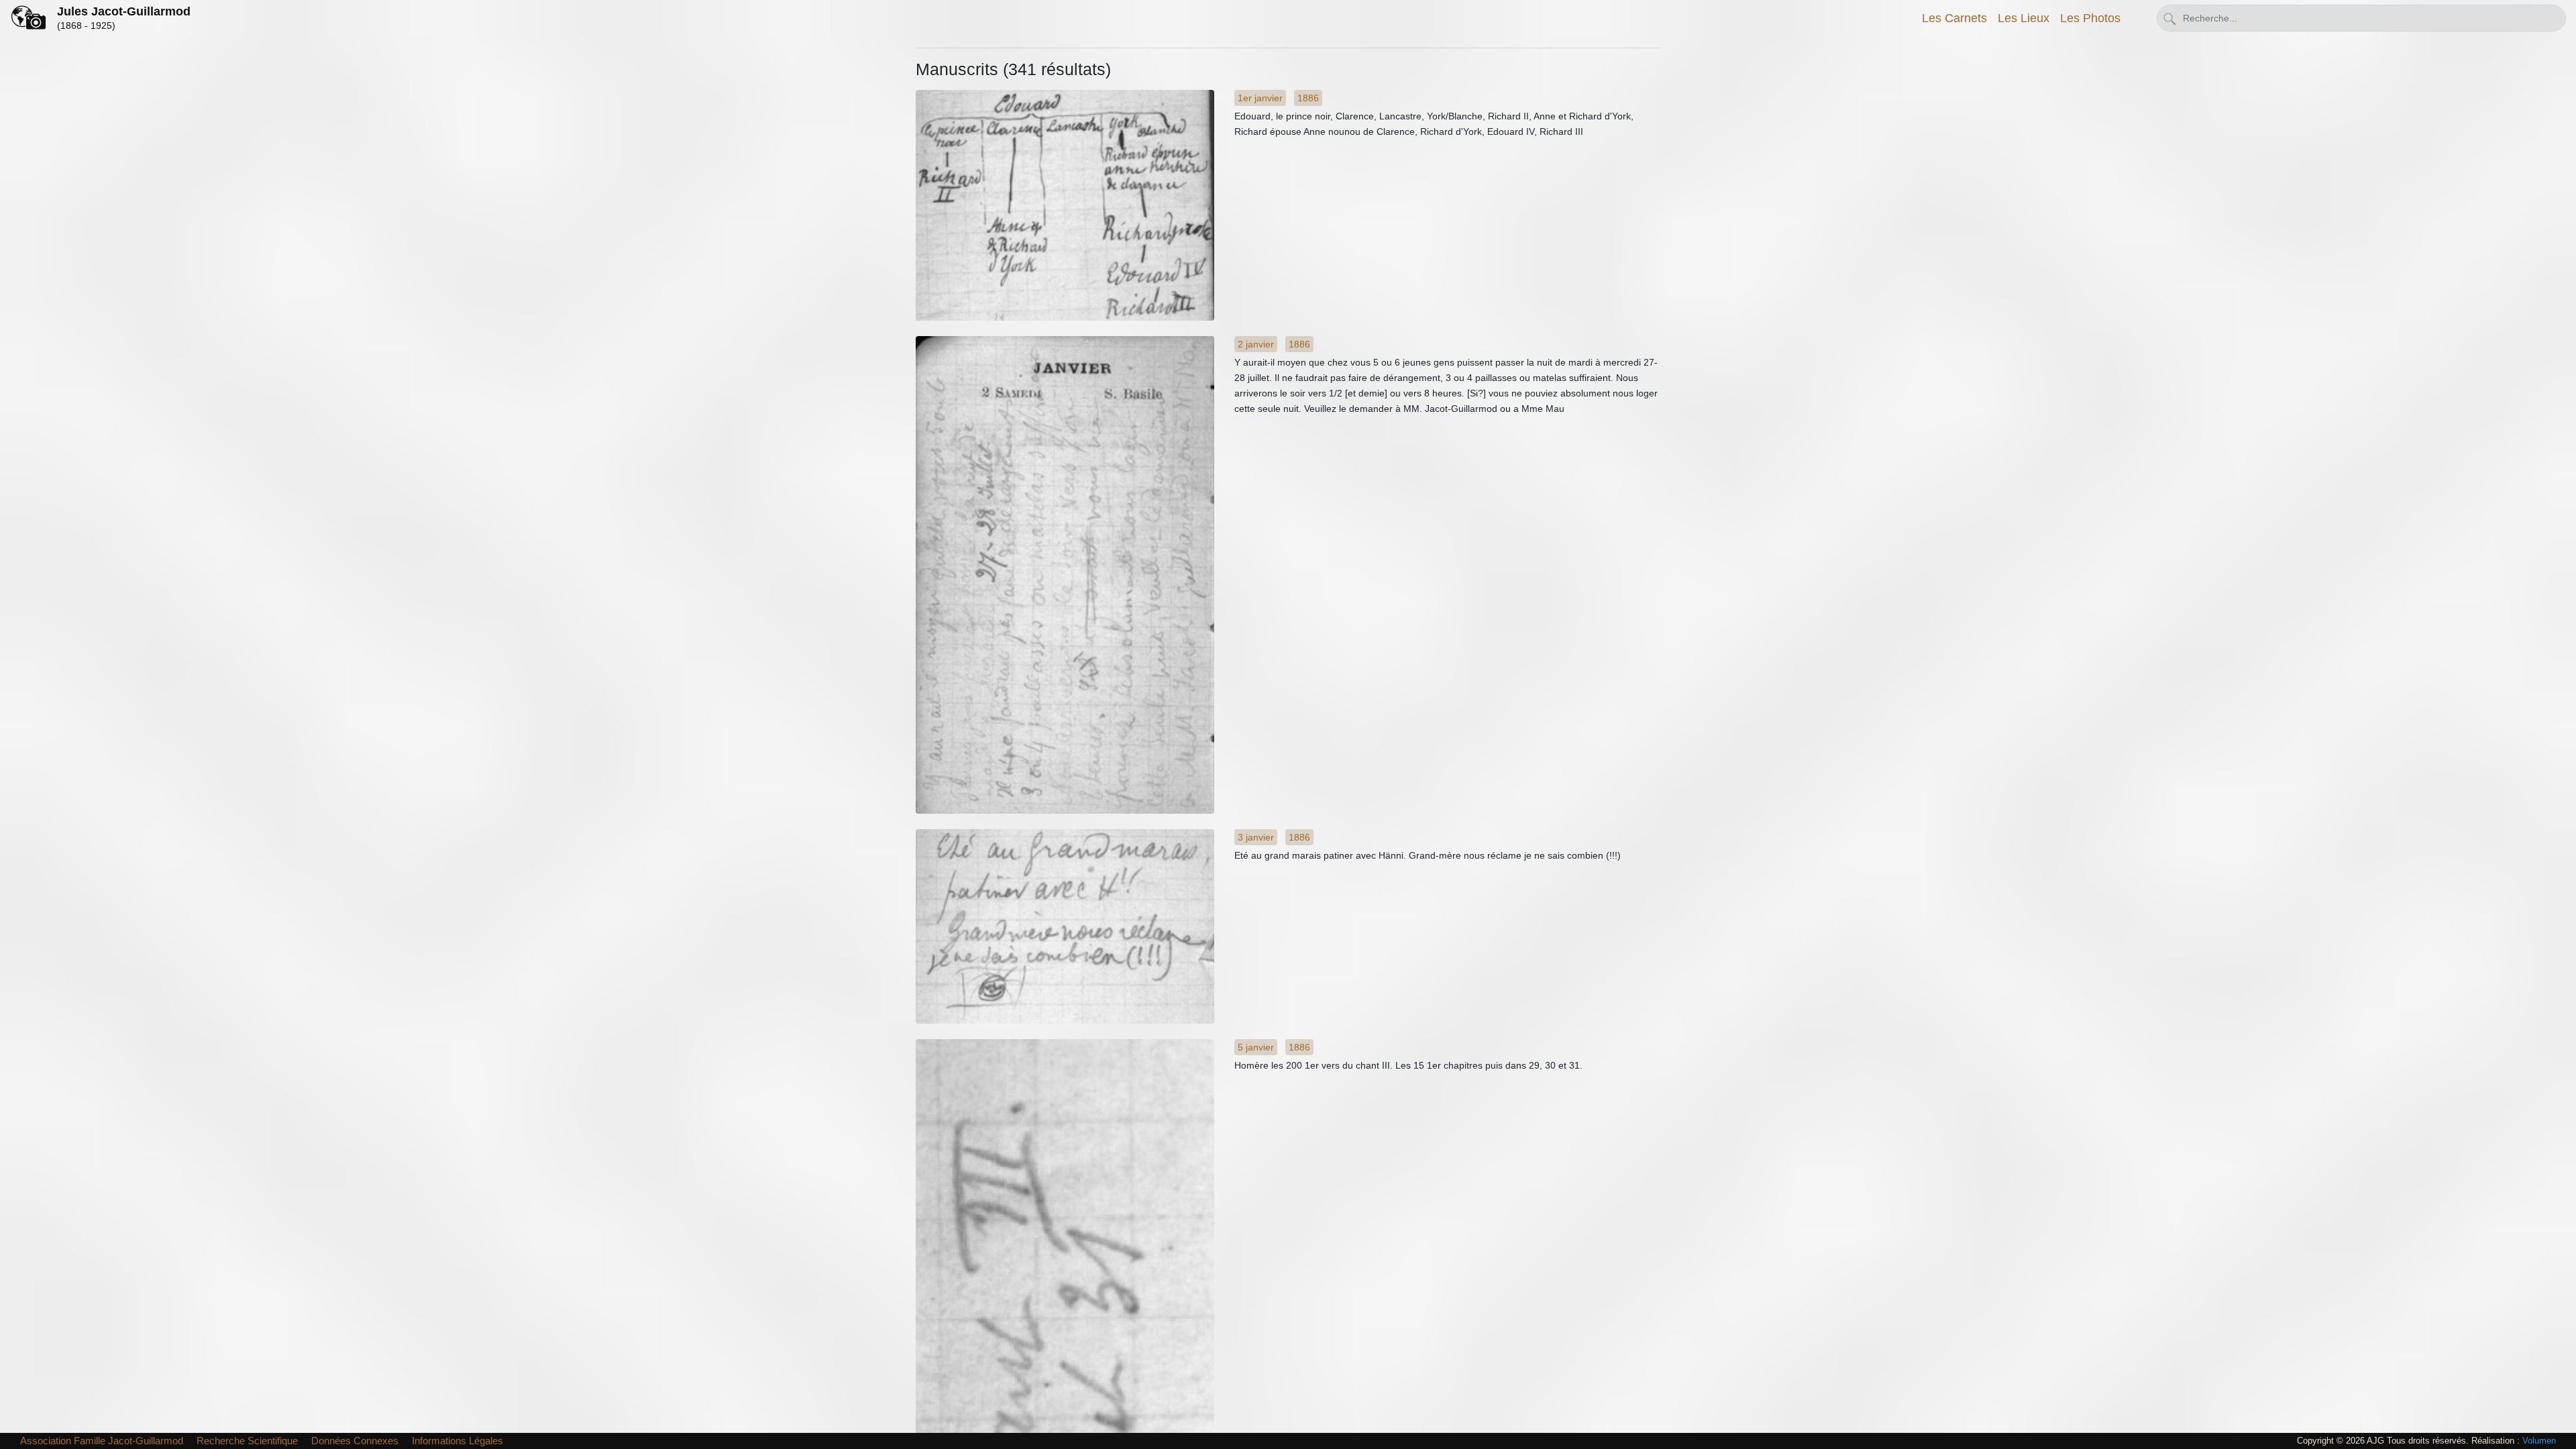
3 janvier (1256, 837)
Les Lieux (2024, 18)
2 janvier (1256, 344)
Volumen (2539, 1441)
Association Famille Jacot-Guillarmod (102, 1441)
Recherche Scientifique (247, 1441)
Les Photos (2090, 18)
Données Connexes (355, 1441)
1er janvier (1260, 98)
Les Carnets (1954, 18)
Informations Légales (458, 1441)
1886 (1308, 98)
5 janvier (1256, 1047)
